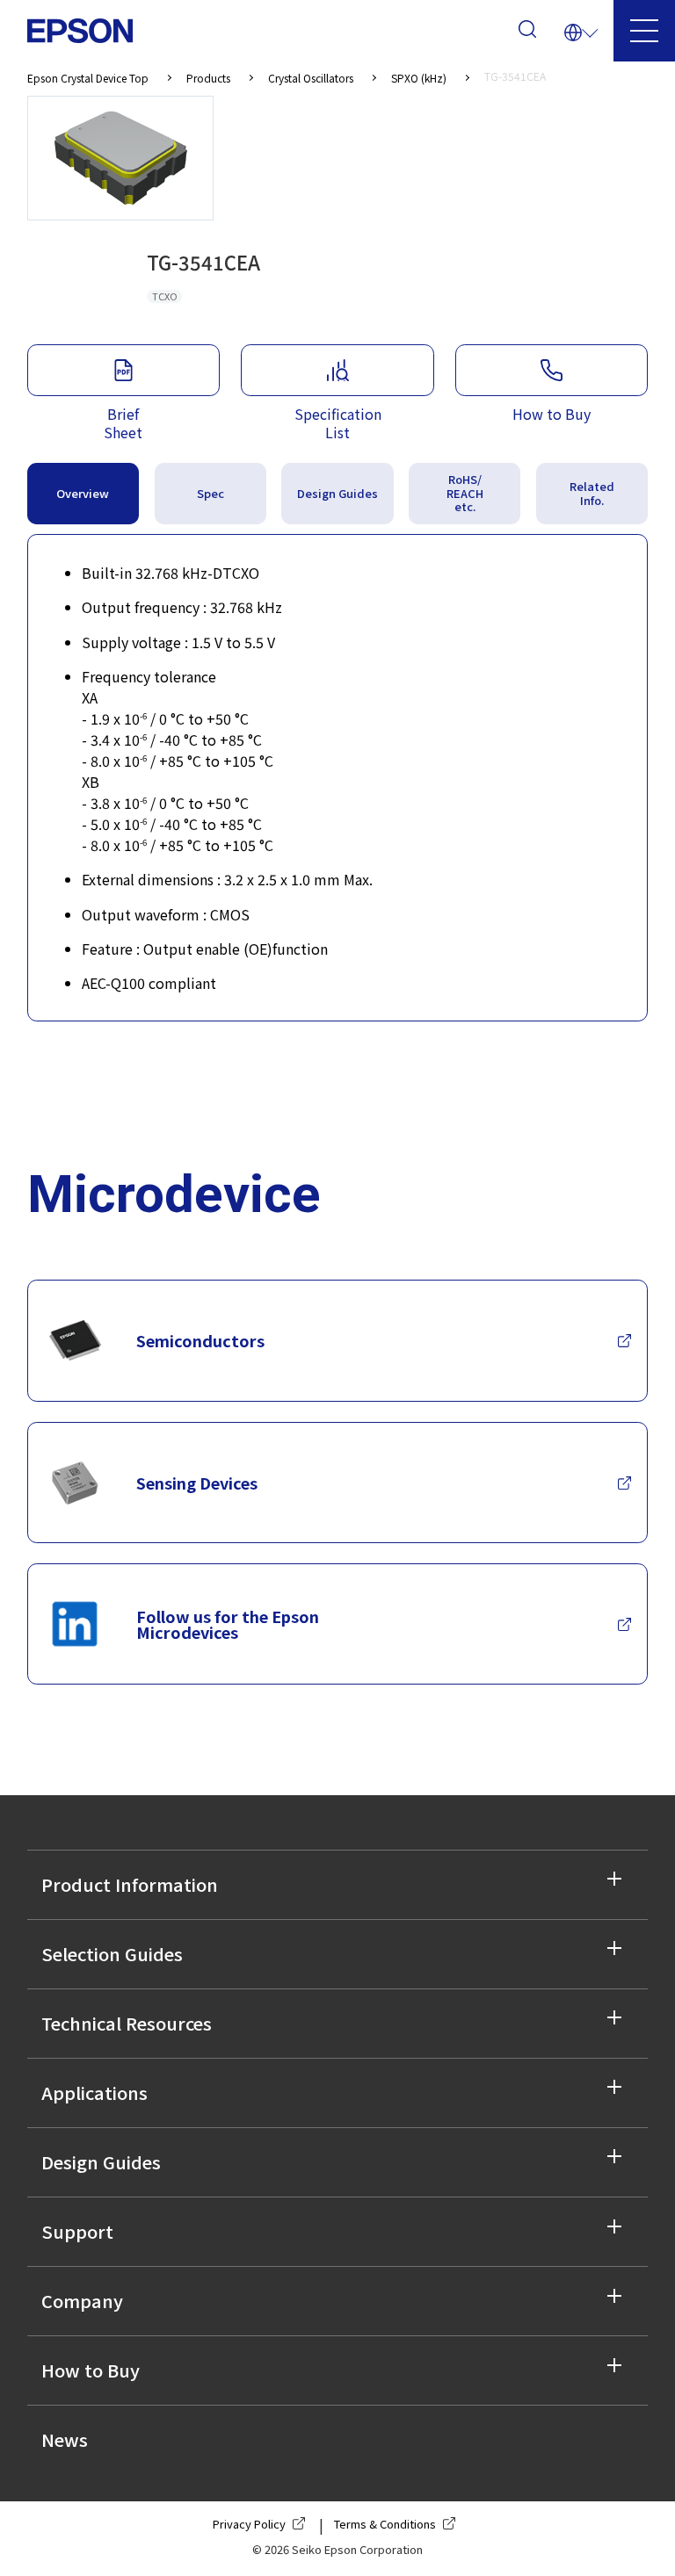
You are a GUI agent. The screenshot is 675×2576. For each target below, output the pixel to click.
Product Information (130, 1884)
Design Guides (101, 2162)
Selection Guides (112, 1954)
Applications (94, 2093)
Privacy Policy (249, 2524)
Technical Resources (127, 2023)
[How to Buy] (552, 370)
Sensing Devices (197, 1483)
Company (82, 2301)
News (65, 2439)
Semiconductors (200, 1340)
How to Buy (91, 2370)
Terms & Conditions (385, 2524)
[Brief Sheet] (123, 370)
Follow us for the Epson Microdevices (228, 1624)
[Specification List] (337, 370)
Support (77, 2231)
